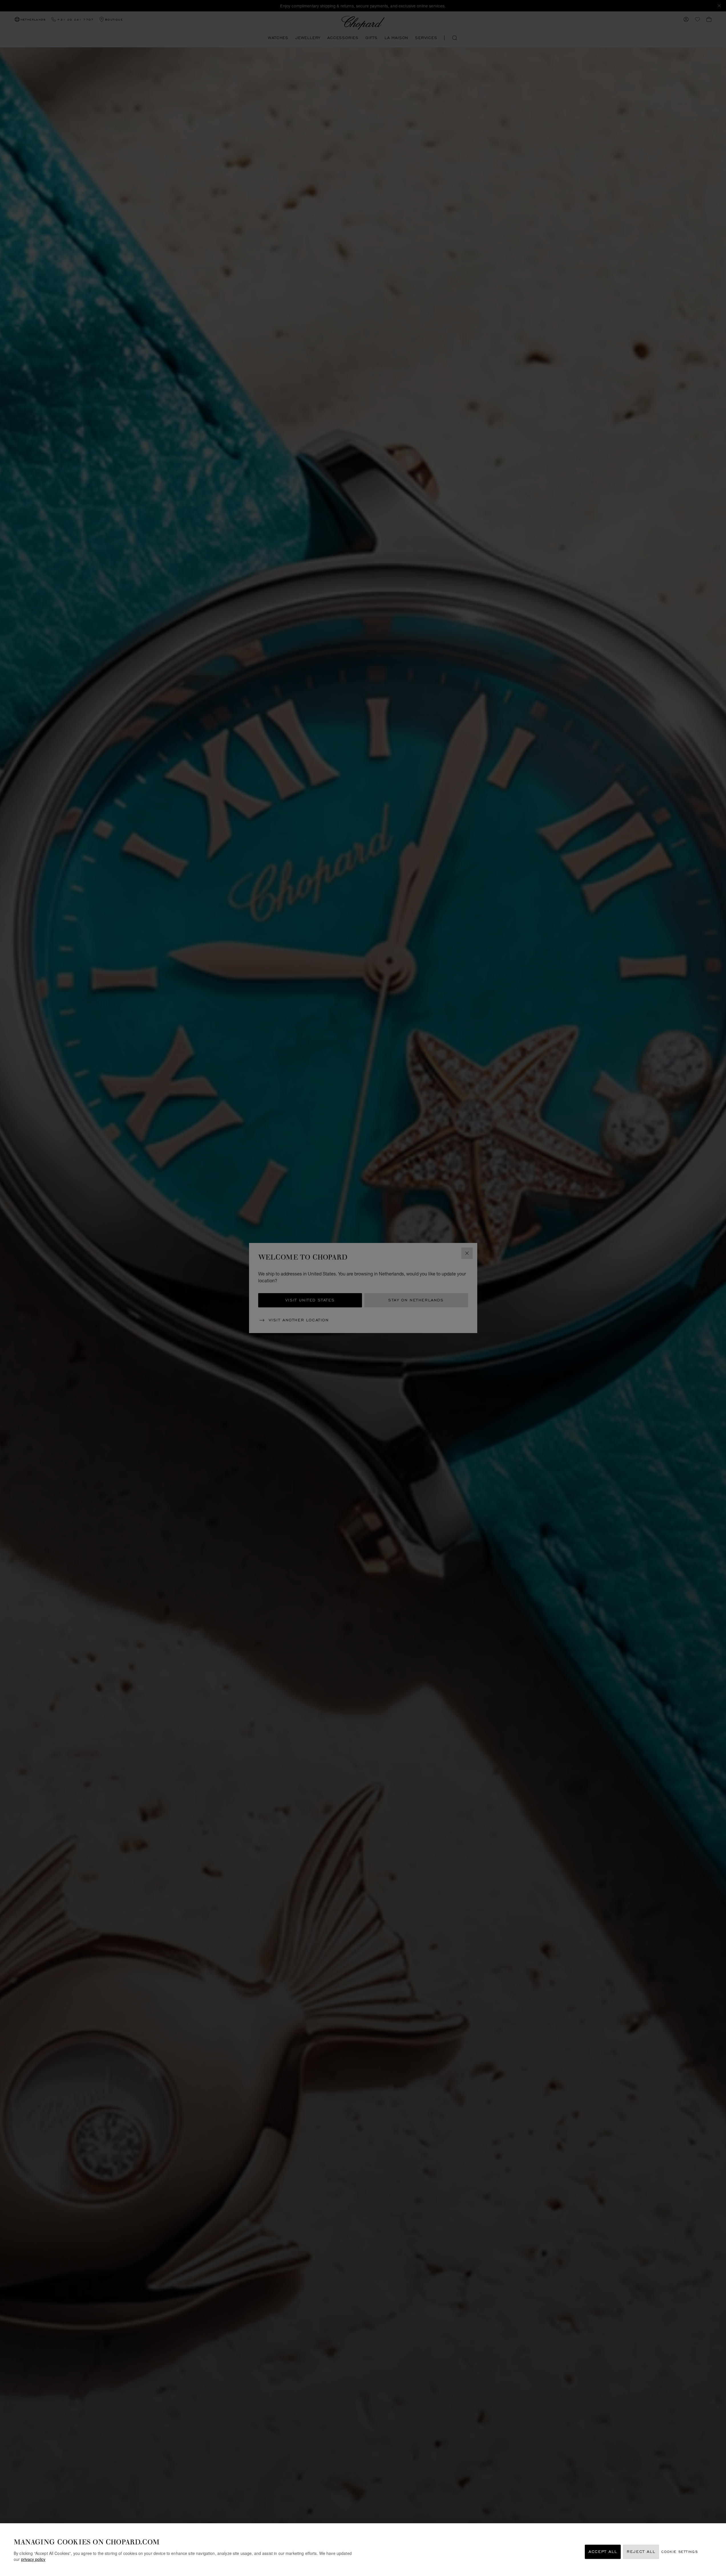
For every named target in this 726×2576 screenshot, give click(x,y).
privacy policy (33, 2559)
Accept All (603, 2552)
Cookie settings (680, 2552)
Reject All (641, 2552)
